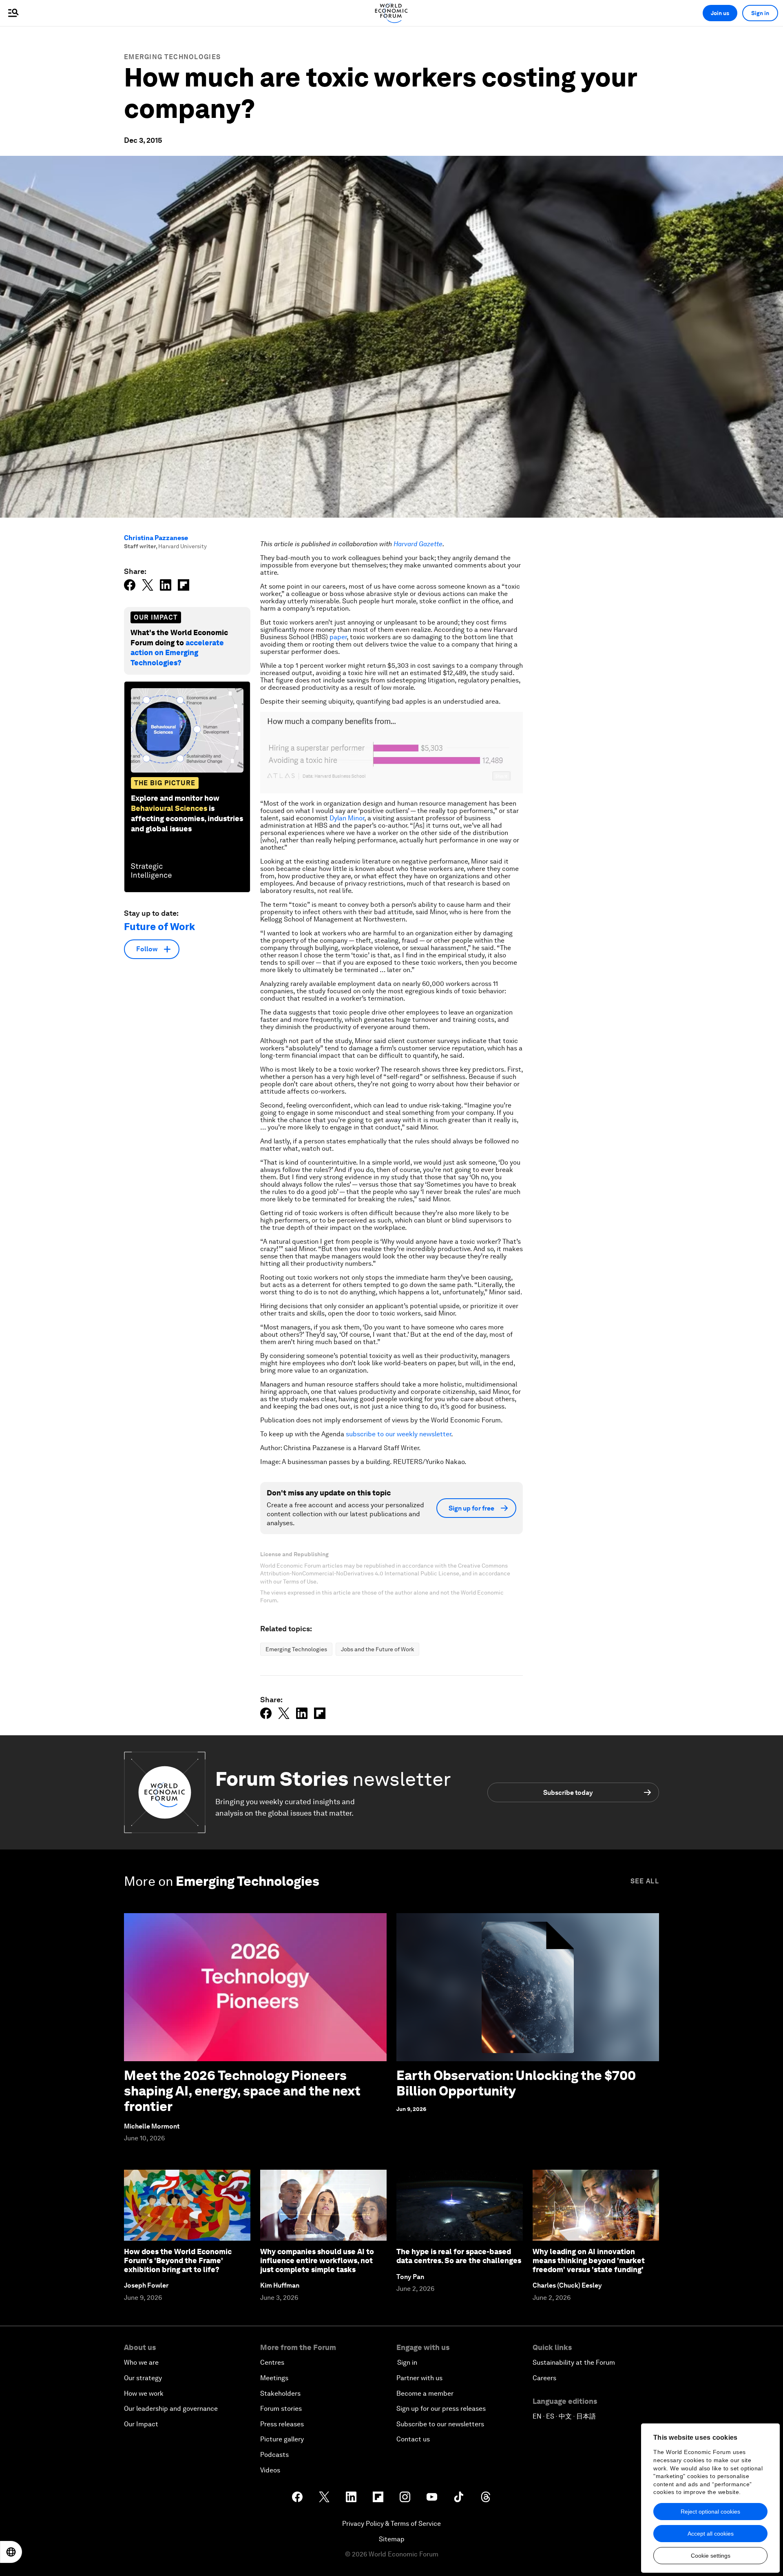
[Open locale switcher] (11, 2552)
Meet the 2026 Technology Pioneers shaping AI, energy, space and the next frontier (242, 2091)
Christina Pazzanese (156, 538)
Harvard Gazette (418, 544)
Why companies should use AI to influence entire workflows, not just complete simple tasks (317, 2260)
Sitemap (392, 2539)
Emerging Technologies (172, 57)
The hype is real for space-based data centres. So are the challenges (459, 2256)
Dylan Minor (347, 818)
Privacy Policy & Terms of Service (391, 2524)
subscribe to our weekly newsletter (398, 1434)
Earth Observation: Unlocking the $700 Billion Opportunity (516, 2083)
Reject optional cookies (710, 2512)
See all (645, 1881)
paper (338, 637)
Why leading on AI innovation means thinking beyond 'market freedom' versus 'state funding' (589, 2260)
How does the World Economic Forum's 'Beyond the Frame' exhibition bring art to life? (178, 2260)
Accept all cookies (711, 2534)
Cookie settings (711, 2556)
